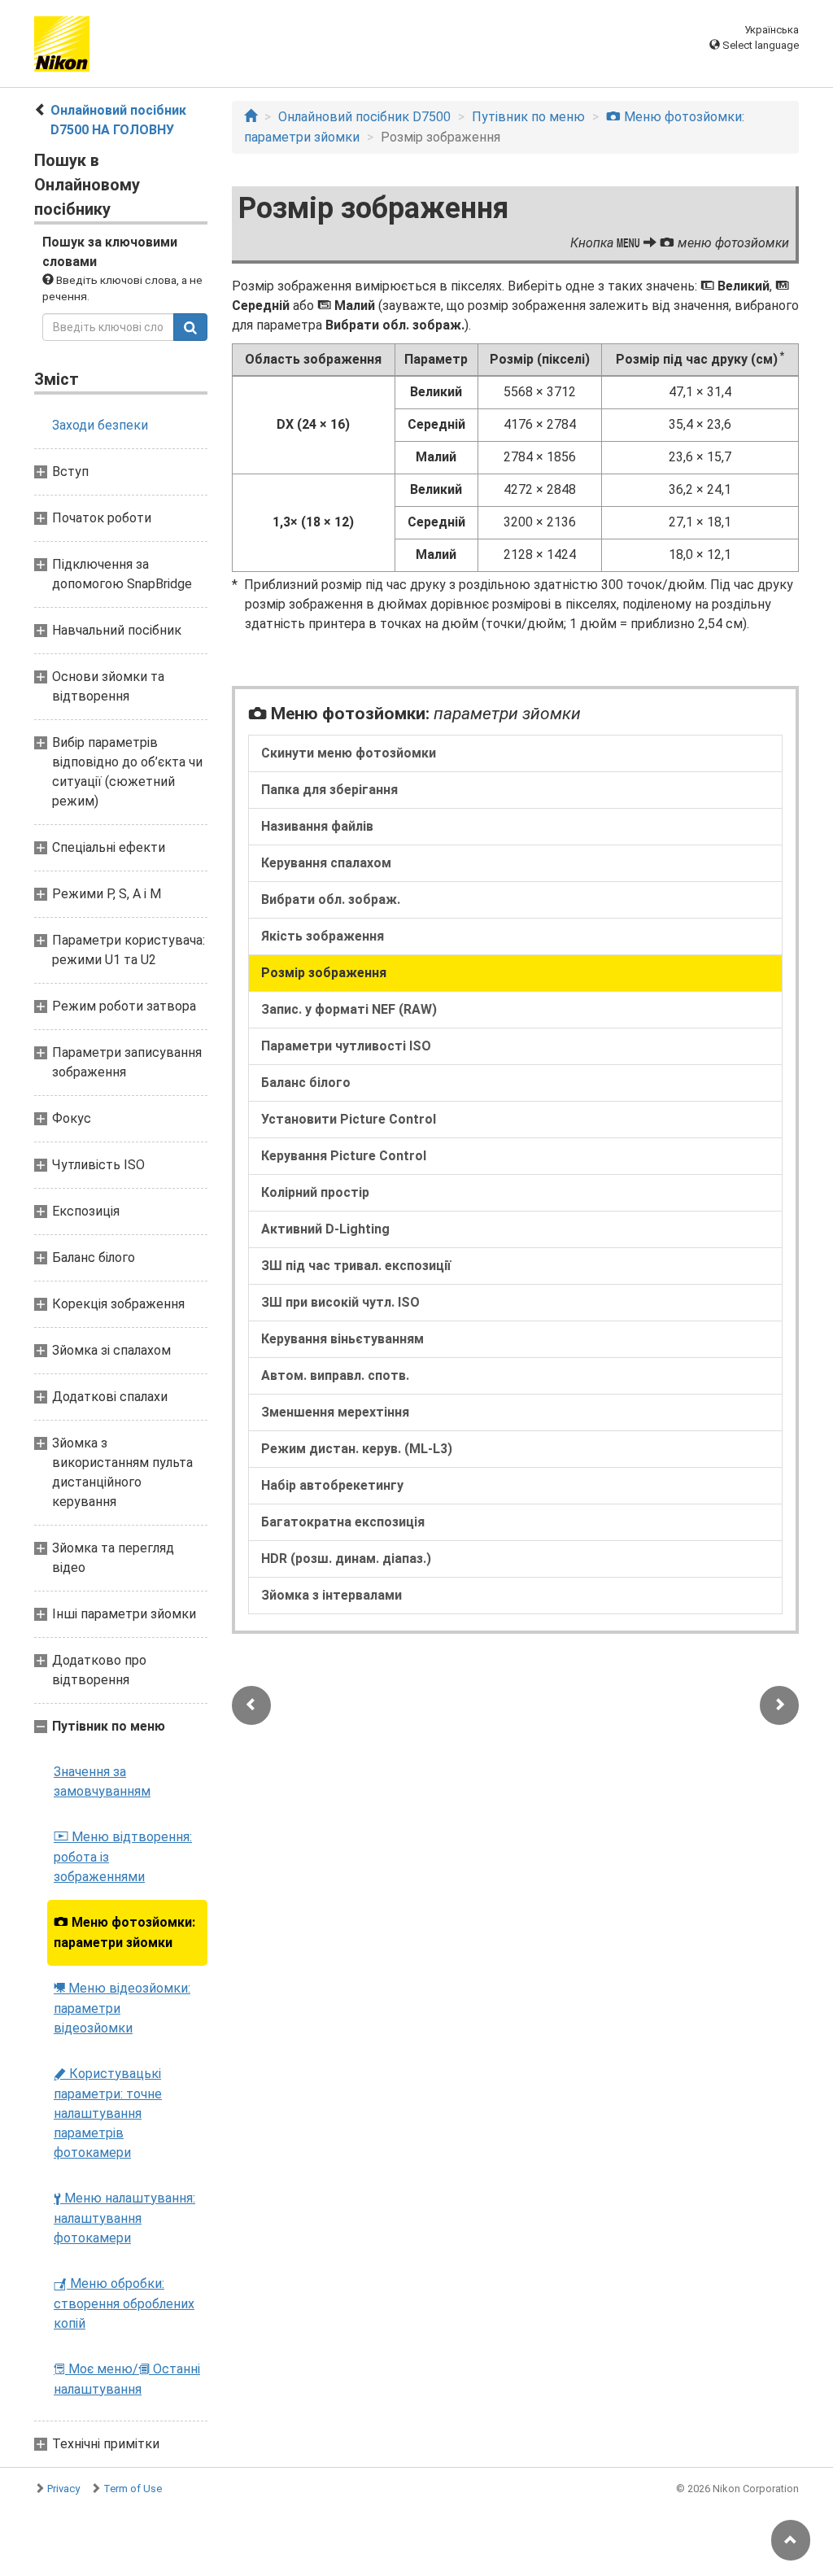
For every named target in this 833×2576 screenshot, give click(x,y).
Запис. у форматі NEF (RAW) (349, 1009)
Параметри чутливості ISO (346, 1046)
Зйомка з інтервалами (331, 1595)
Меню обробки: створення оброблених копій (124, 2303)
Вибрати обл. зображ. (331, 899)
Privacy (63, 2489)
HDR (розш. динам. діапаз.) (346, 1559)
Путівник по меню (528, 117)
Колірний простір (315, 1192)
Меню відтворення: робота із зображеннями (123, 1857)
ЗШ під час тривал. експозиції (356, 1266)
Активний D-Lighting (325, 1229)
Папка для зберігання (329, 790)
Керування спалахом (326, 863)
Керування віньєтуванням (342, 1339)
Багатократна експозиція (343, 1522)
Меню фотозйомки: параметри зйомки (124, 1932)
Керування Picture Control (344, 1156)
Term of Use (133, 2489)
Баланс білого (306, 1083)
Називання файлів (317, 826)
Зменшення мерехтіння (335, 1412)
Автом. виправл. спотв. (335, 1375)
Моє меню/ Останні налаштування (127, 2379)
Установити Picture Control (349, 1119)
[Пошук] (190, 327)
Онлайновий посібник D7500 (364, 117)
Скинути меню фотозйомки (349, 753)
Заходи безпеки (100, 425)
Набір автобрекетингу (332, 1485)
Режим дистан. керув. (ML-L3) (357, 1449)
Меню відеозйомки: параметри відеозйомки (122, 2008)
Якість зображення (323, 936)
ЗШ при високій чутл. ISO (340, 1302)
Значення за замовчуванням (102, 1781)
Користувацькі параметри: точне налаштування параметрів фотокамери (108, 2113)
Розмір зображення (324, 973)
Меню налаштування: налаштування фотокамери (124, 2218)
